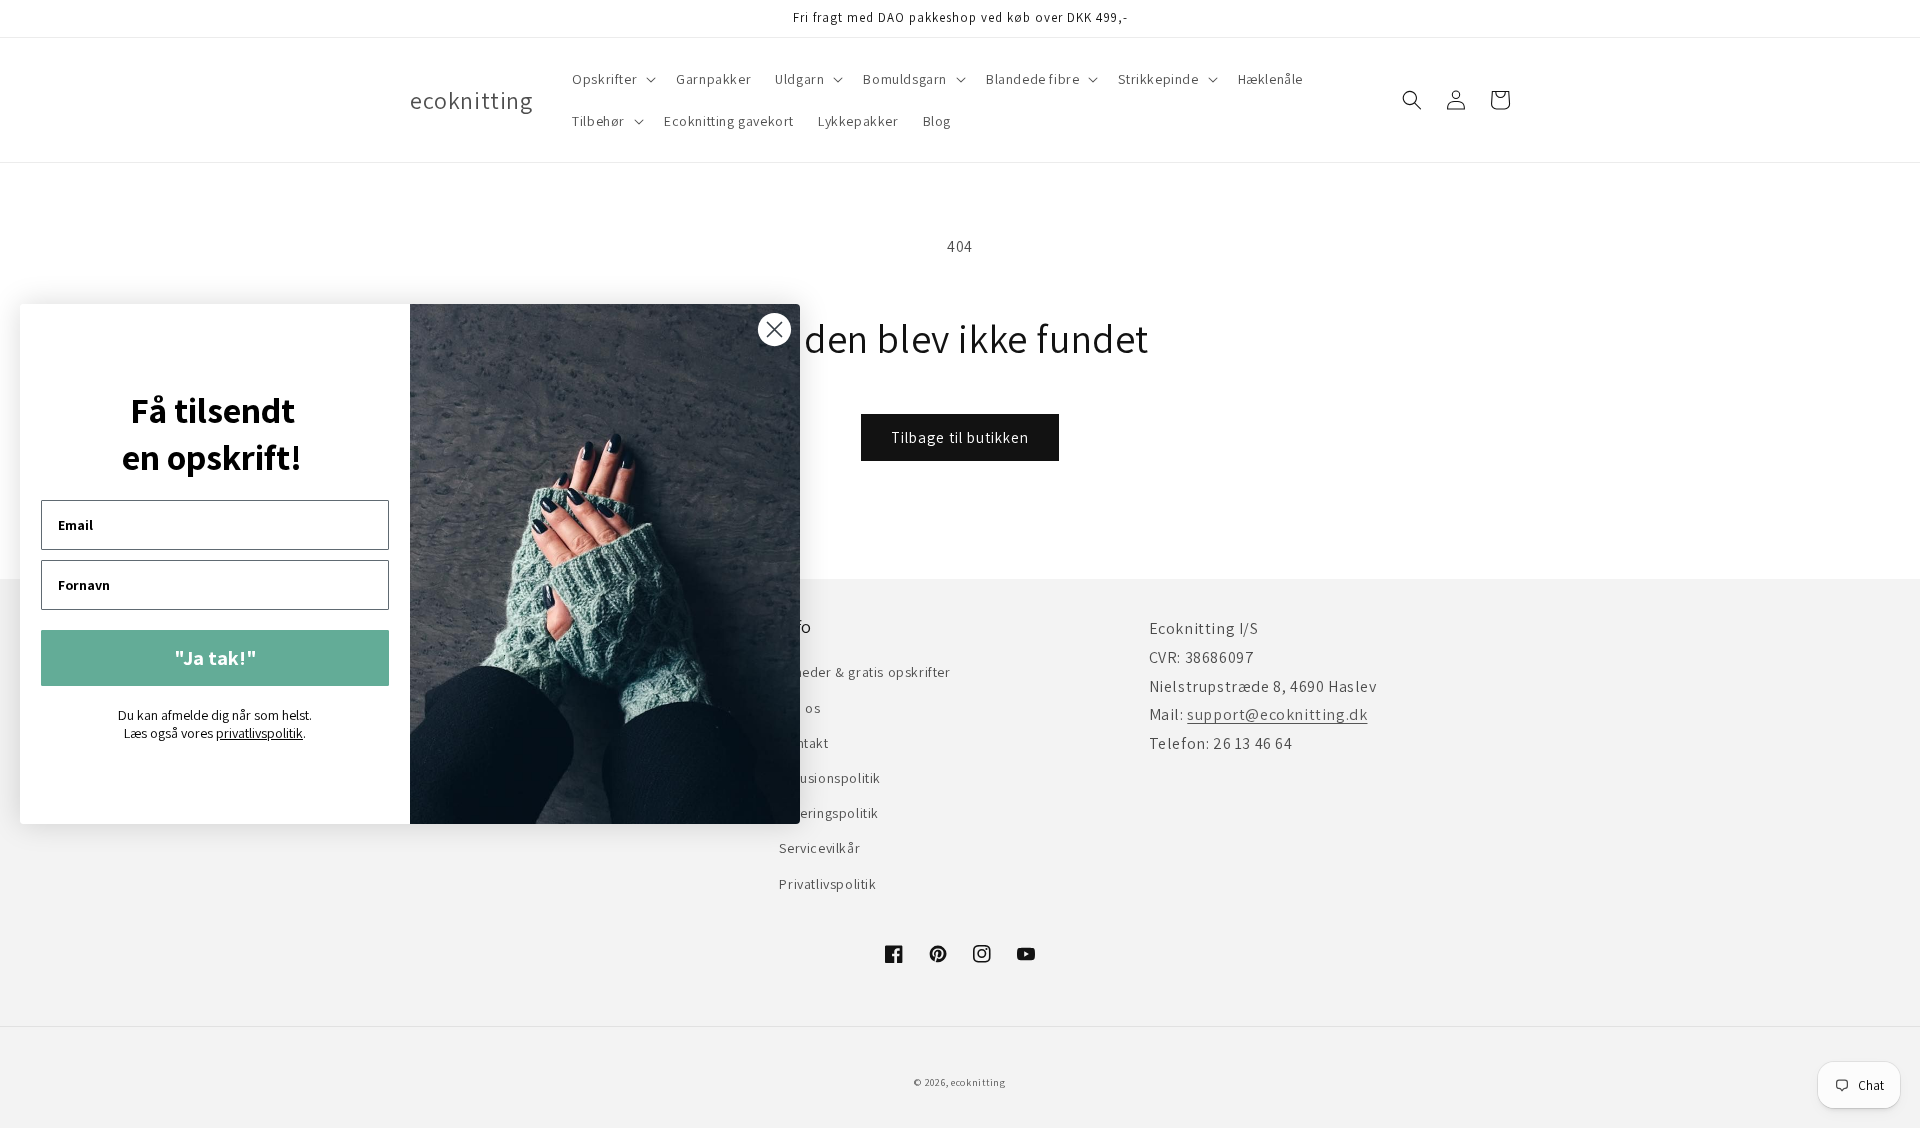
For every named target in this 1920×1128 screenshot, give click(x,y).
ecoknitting (978, 1082)
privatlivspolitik (259, 733)
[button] (612, 79)
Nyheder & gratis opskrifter (864, 672)
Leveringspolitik (829, 813)
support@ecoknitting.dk (1277, 714)
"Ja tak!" (215, 658)
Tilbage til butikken (960, 437)
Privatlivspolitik (827, 884)
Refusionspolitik (830, 778)
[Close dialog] (774, 329)
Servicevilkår (819, 848)
